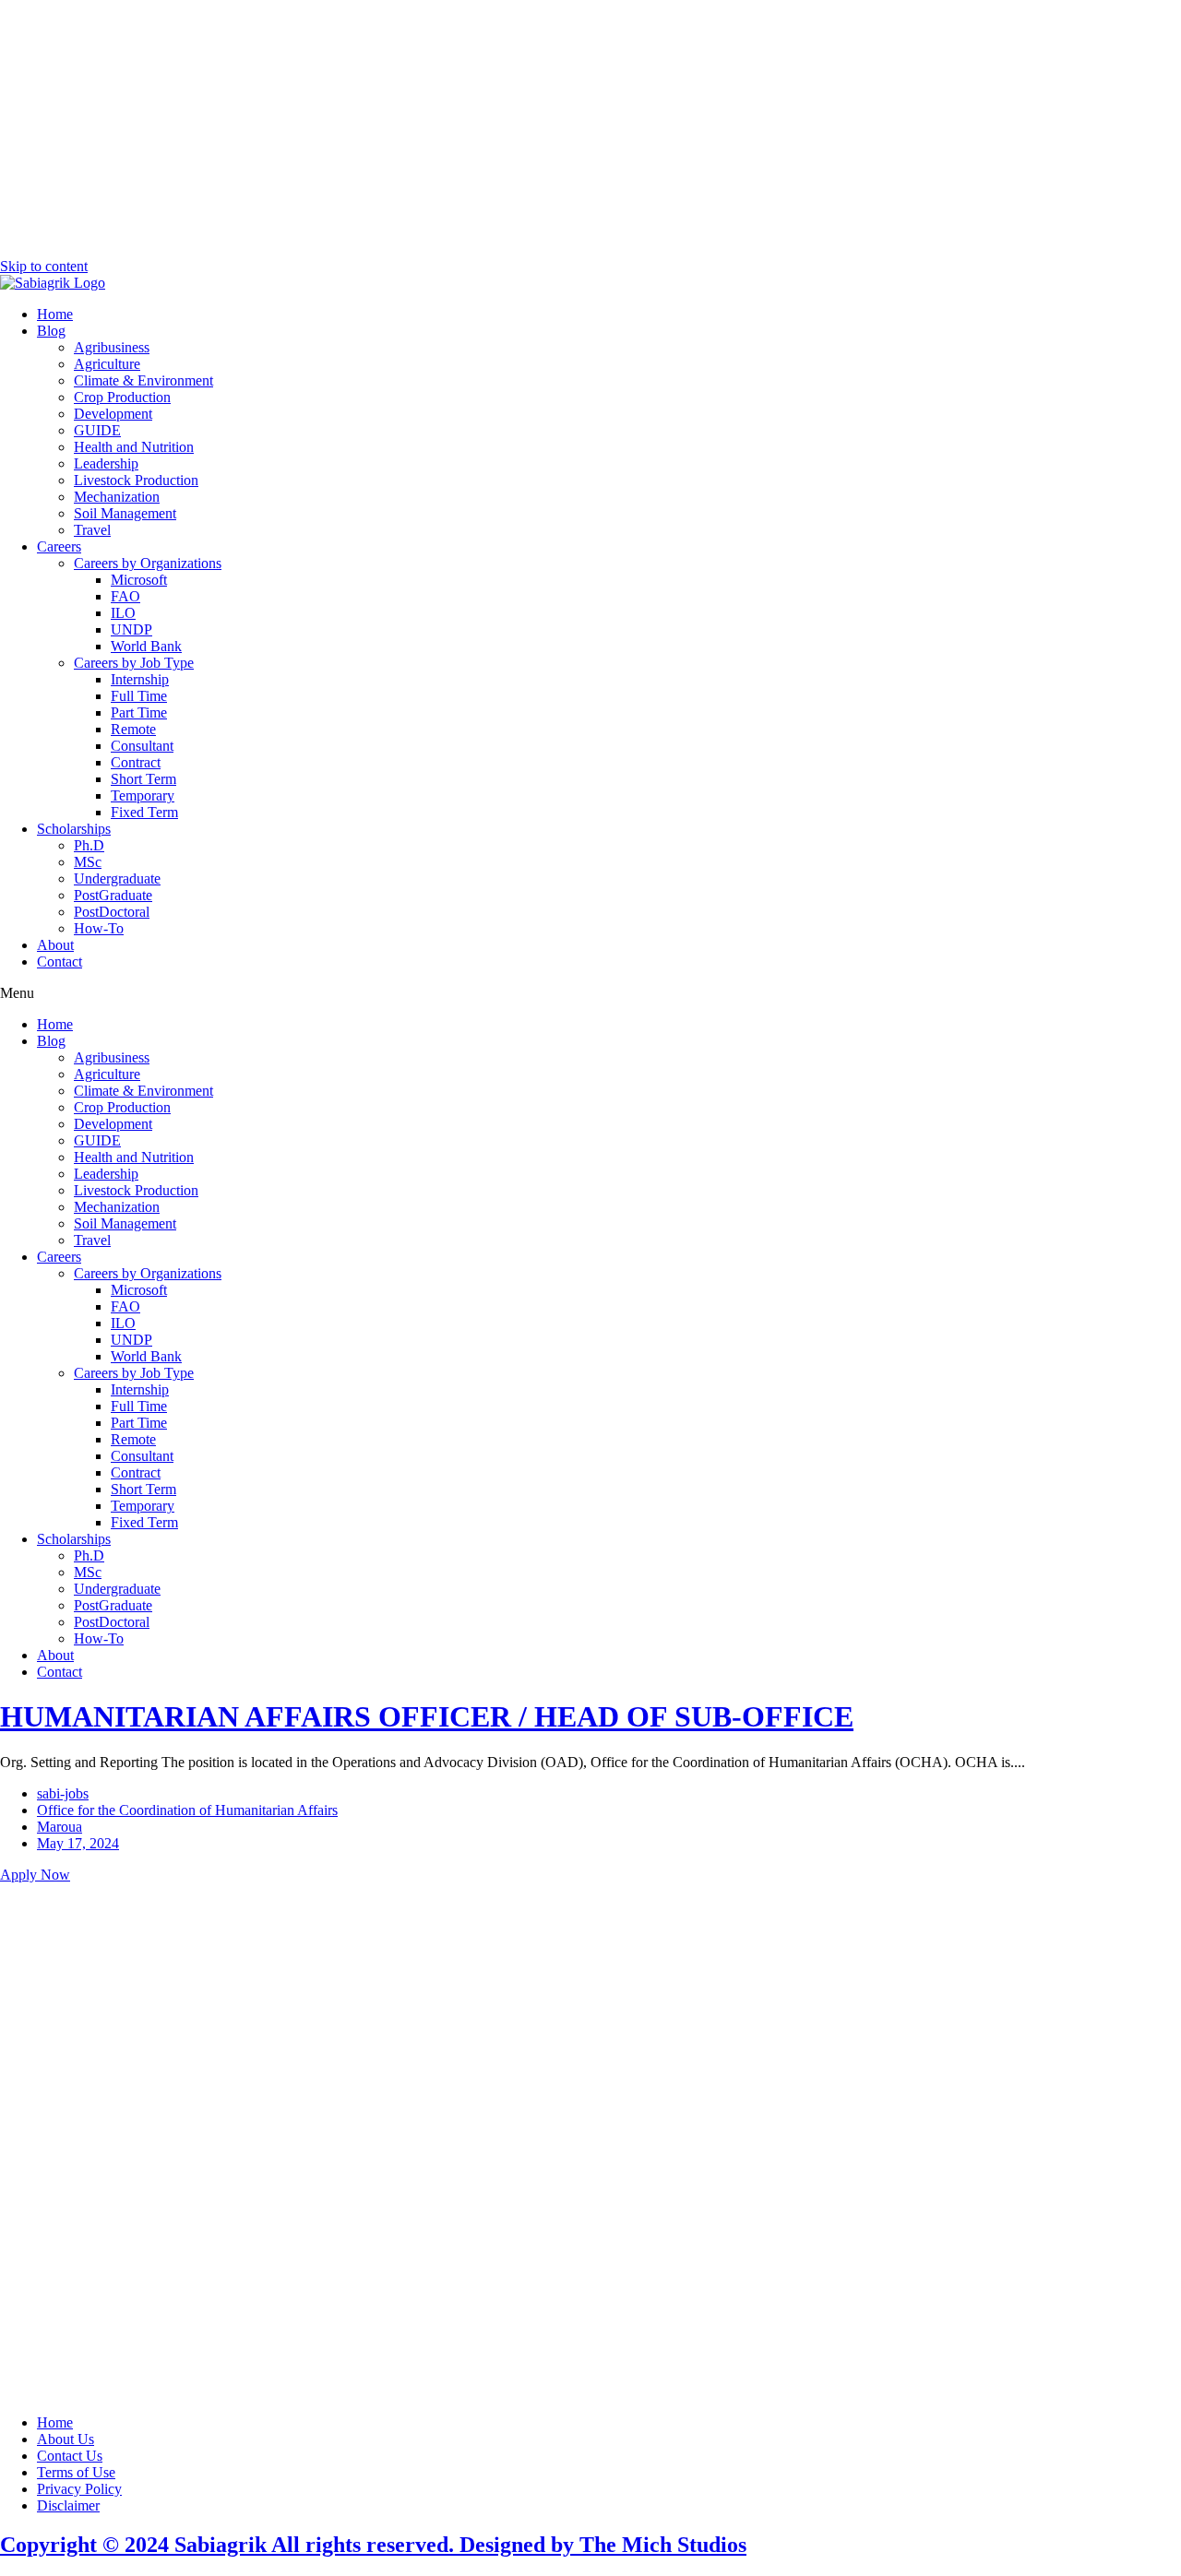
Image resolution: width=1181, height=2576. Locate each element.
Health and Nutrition (134, 447)
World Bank (146, 646)
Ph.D (89, 845)
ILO (123, 613)
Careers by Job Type (134, 663)
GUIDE (97, 430)
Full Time (139, 696)
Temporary (143, 795)
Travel (92, 530)
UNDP (131, 629)
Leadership (106, 463)
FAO (125, 596)
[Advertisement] (590, 129)
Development (113, 414)
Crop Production (122, 397)
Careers (59, 546)
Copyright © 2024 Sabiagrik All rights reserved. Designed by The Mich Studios (373, 2545)
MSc (88, 862)
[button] (590, 993)
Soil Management (125, 513)
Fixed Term (144, 812)
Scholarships (74, 829)
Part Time (139, 712)
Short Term (143, 779)
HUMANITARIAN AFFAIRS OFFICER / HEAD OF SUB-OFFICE (427, 1716)
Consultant (142, 746)
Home (55, 314)
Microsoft (139, 580)
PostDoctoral (112, 912)
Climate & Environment (143, 380)
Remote (133, 729)
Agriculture (107, 364)
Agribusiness (112, 347)
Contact (60, 962)
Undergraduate (117, 878)
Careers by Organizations (148, 563)
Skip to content (44, 266)
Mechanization (117, 497)
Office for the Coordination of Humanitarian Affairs (187, 1810)
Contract (136, 762)
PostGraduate (113, 895)
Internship (140, 679)
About (55, 945)
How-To (99, 928)
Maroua (60, 1827)
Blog (51, 331)
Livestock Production (136, 480)
